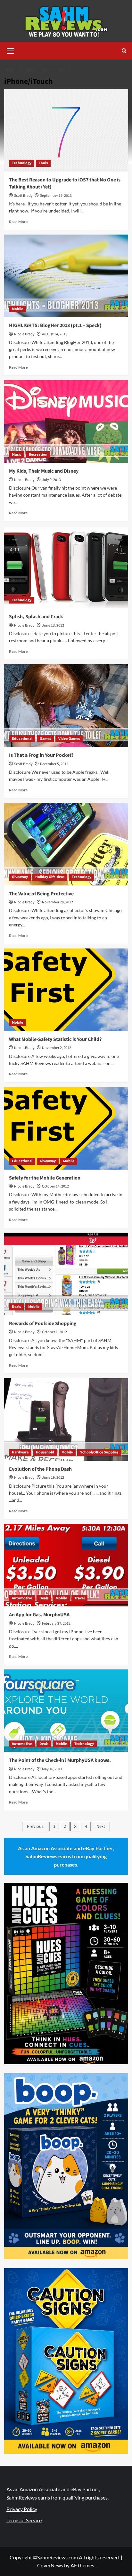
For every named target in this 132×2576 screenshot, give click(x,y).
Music (17, 455)
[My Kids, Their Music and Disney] (66, 421)
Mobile (17, 309)
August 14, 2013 (55, 334)
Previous (35, 1827)
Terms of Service (24, 2520)
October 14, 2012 (55, 1186)
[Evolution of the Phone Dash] (66, 1420)
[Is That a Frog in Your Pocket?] (66, 706)
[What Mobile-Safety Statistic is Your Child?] (66, 990)
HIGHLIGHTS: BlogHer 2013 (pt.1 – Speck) (55, 325)
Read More (18, 222)
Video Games (69, 739)
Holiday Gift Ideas (50, 877)
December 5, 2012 (54, 764)
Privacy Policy (22, 2509)
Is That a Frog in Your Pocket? (41, 755)
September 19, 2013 (56, 196)
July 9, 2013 (51, 480)
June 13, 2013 (53, 625)
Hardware (20, 1452)
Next (101, 1827)
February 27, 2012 (56, 1624)
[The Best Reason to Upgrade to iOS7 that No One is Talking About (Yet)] (66, 130)
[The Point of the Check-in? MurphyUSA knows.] (66, 1711)
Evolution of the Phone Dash (40, 1469)
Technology (22, 163)
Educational (22, 739)
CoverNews (50, 2565)
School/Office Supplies (99, 1452)
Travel (79, 1598)
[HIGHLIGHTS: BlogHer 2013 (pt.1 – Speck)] (66, 276)
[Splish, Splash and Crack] (66, 567)
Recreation (38, 455)
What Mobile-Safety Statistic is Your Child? (55, 1039)
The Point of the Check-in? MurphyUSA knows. (60, 1760)
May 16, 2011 (52, 1769)
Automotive (22, 1598)
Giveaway (20, 877)
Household (45, 1452)
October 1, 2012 (54, 1332)
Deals (16, 1307)
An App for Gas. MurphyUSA (39, 1615)
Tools (43, 163)
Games (45, 739)
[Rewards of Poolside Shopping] (66, 1274)
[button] (11, 50)
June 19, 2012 (53, 1478)
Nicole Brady (24, 334)
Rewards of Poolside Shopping (43, 1324)
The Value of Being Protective (41, 894)
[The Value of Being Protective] (66, 844)
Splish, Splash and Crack (36, 617)
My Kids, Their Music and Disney (44, 471)
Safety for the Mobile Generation (45, 1178)
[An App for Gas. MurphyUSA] (66, 1565)
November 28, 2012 (58, 902)
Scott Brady (23, 196)
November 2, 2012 (57, 1048)
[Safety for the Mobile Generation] (66, 1128)
